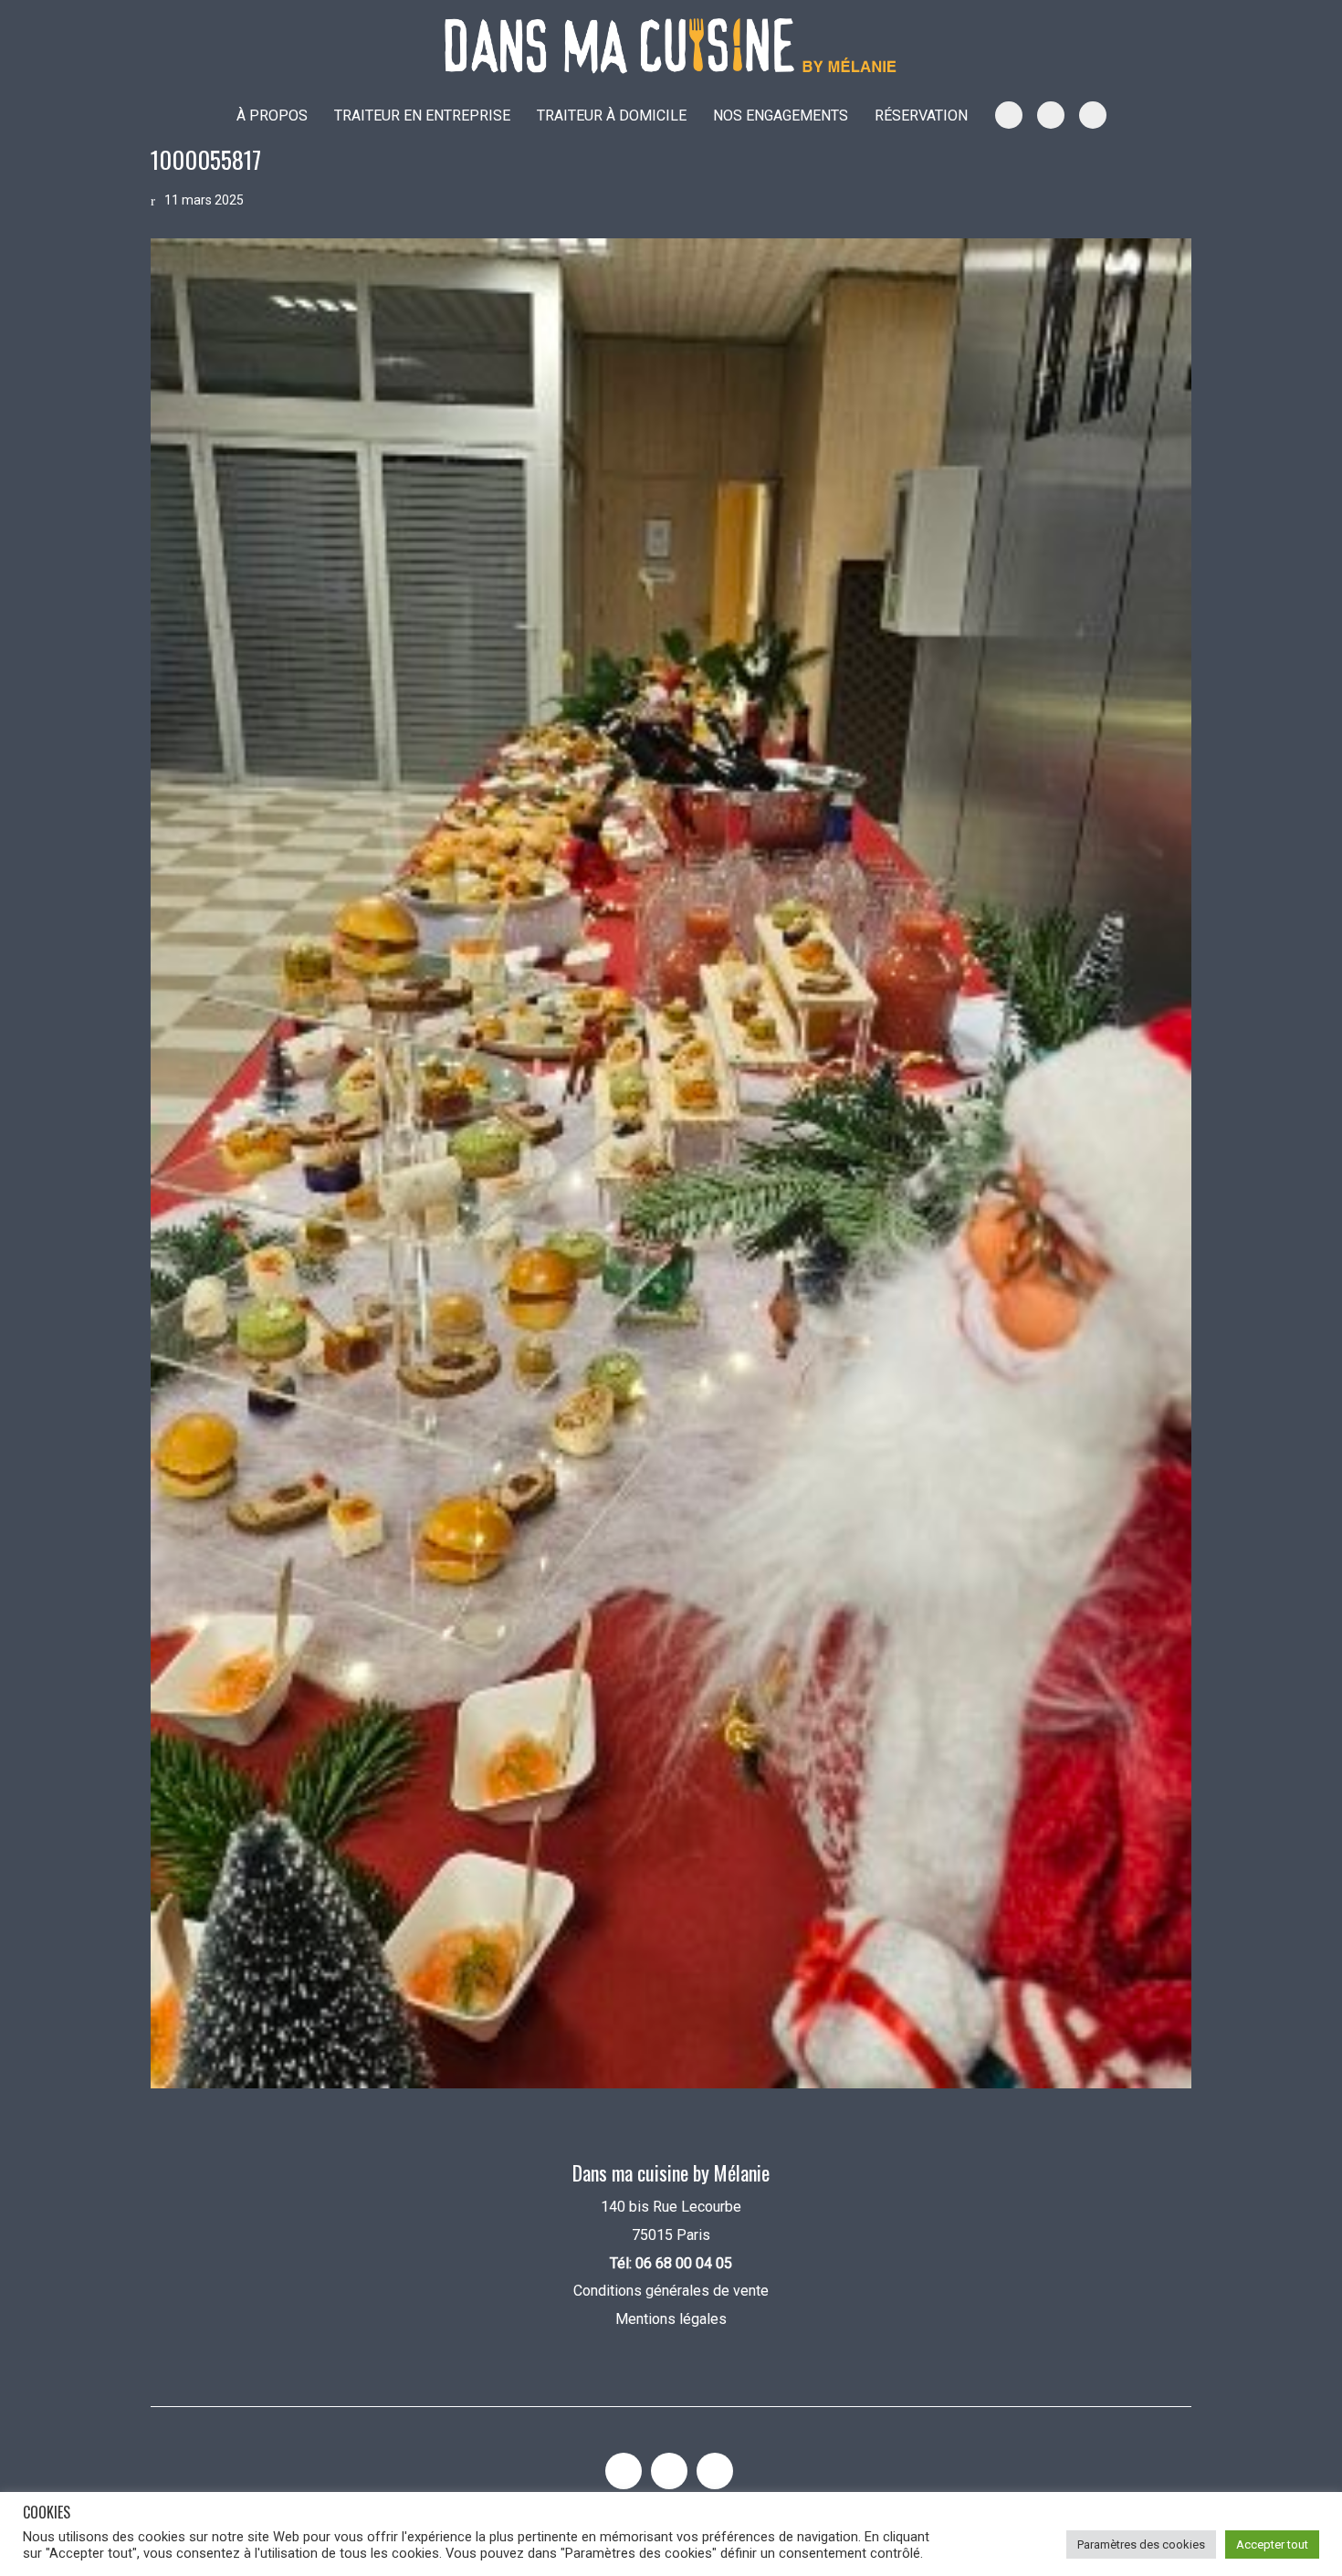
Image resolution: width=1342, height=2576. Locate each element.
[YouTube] (669, 2471)
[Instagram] (624, 2471)
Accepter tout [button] (1272, 2544)
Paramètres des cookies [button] (1141, 2544)
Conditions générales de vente (671, 2291)
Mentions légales (671, 2319)
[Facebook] (715, 2471)
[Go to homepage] (671, 46)
